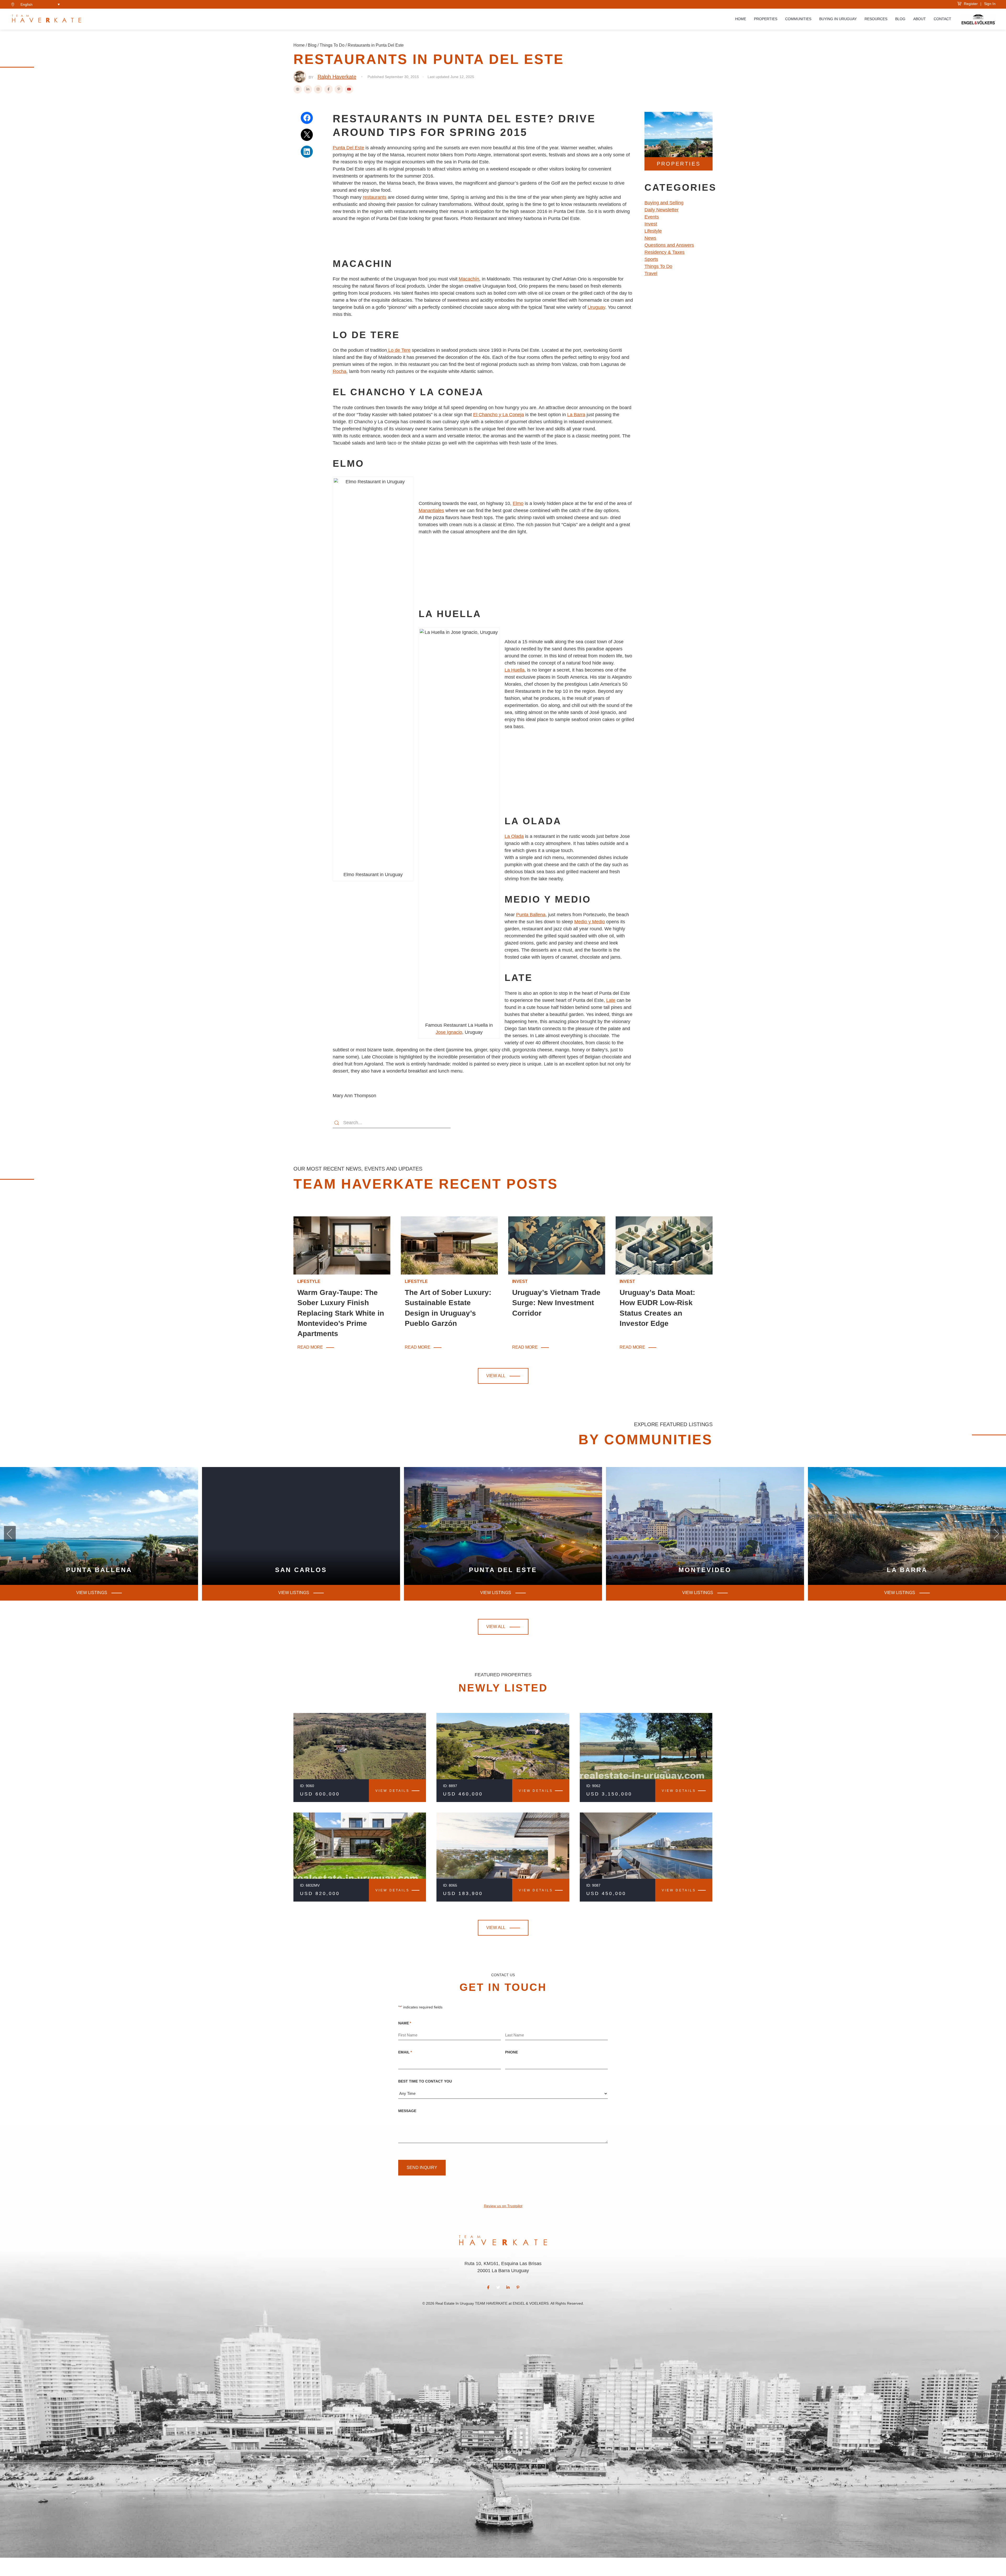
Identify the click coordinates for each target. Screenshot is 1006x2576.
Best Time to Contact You (425, 2081)
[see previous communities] (996, 1534)
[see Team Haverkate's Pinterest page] (518, 2287)
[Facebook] (329, 89)
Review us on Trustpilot (503, 2206)
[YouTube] (349, 89)
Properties (766, 19)
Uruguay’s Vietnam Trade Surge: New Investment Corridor (556, 1303)
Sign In (990, 4)
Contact (942, 19)
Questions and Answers (669, 245)
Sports (651, 259)
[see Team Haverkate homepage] (47, 19)
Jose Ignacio (449, 1032)
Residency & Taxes (665, 252)
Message (407, 2111)
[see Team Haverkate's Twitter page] (498, 2287)
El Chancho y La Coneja (499, 415)
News (650, 238)
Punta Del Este (348, 148)
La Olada (514, 836)
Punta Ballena (531, 915)
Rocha (340, 371)
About (920, 19)
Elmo (518, 503)
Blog (900, 19)
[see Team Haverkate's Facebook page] (488, 2287)
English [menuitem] (26, 4)
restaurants (375, 197)
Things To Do (332, 45)
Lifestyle (653, 231)
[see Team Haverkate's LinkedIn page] (508, 2287)
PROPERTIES (679, 164)
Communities (798, 19)
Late (611, 1000)
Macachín (469, 279)
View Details (392, 1791)
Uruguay (596, 307)
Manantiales (431, 510)
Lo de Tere (399, 350)
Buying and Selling (664, 203)
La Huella (515, 670)
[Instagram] (318, 89)
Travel (651, 273)
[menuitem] (40, 4)
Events (652, 217)
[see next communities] (10, 1534)
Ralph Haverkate (337, 77)
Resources (876, 19)
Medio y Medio (590, 922)
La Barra (576, 415)
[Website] (298, 89)
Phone (512, 2052)
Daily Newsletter (661, 210)
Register (970, 4)
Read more (311, 1348)
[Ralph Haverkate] (300, 77)
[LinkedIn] (308, 89)
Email (405, 2052)
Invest (651, 224)
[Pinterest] (339, 89)
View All (496, 1376)
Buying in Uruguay (838, 19)
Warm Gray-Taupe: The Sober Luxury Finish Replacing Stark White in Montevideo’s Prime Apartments (341, 1313)
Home (741, 19)
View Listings (496, 1593)
